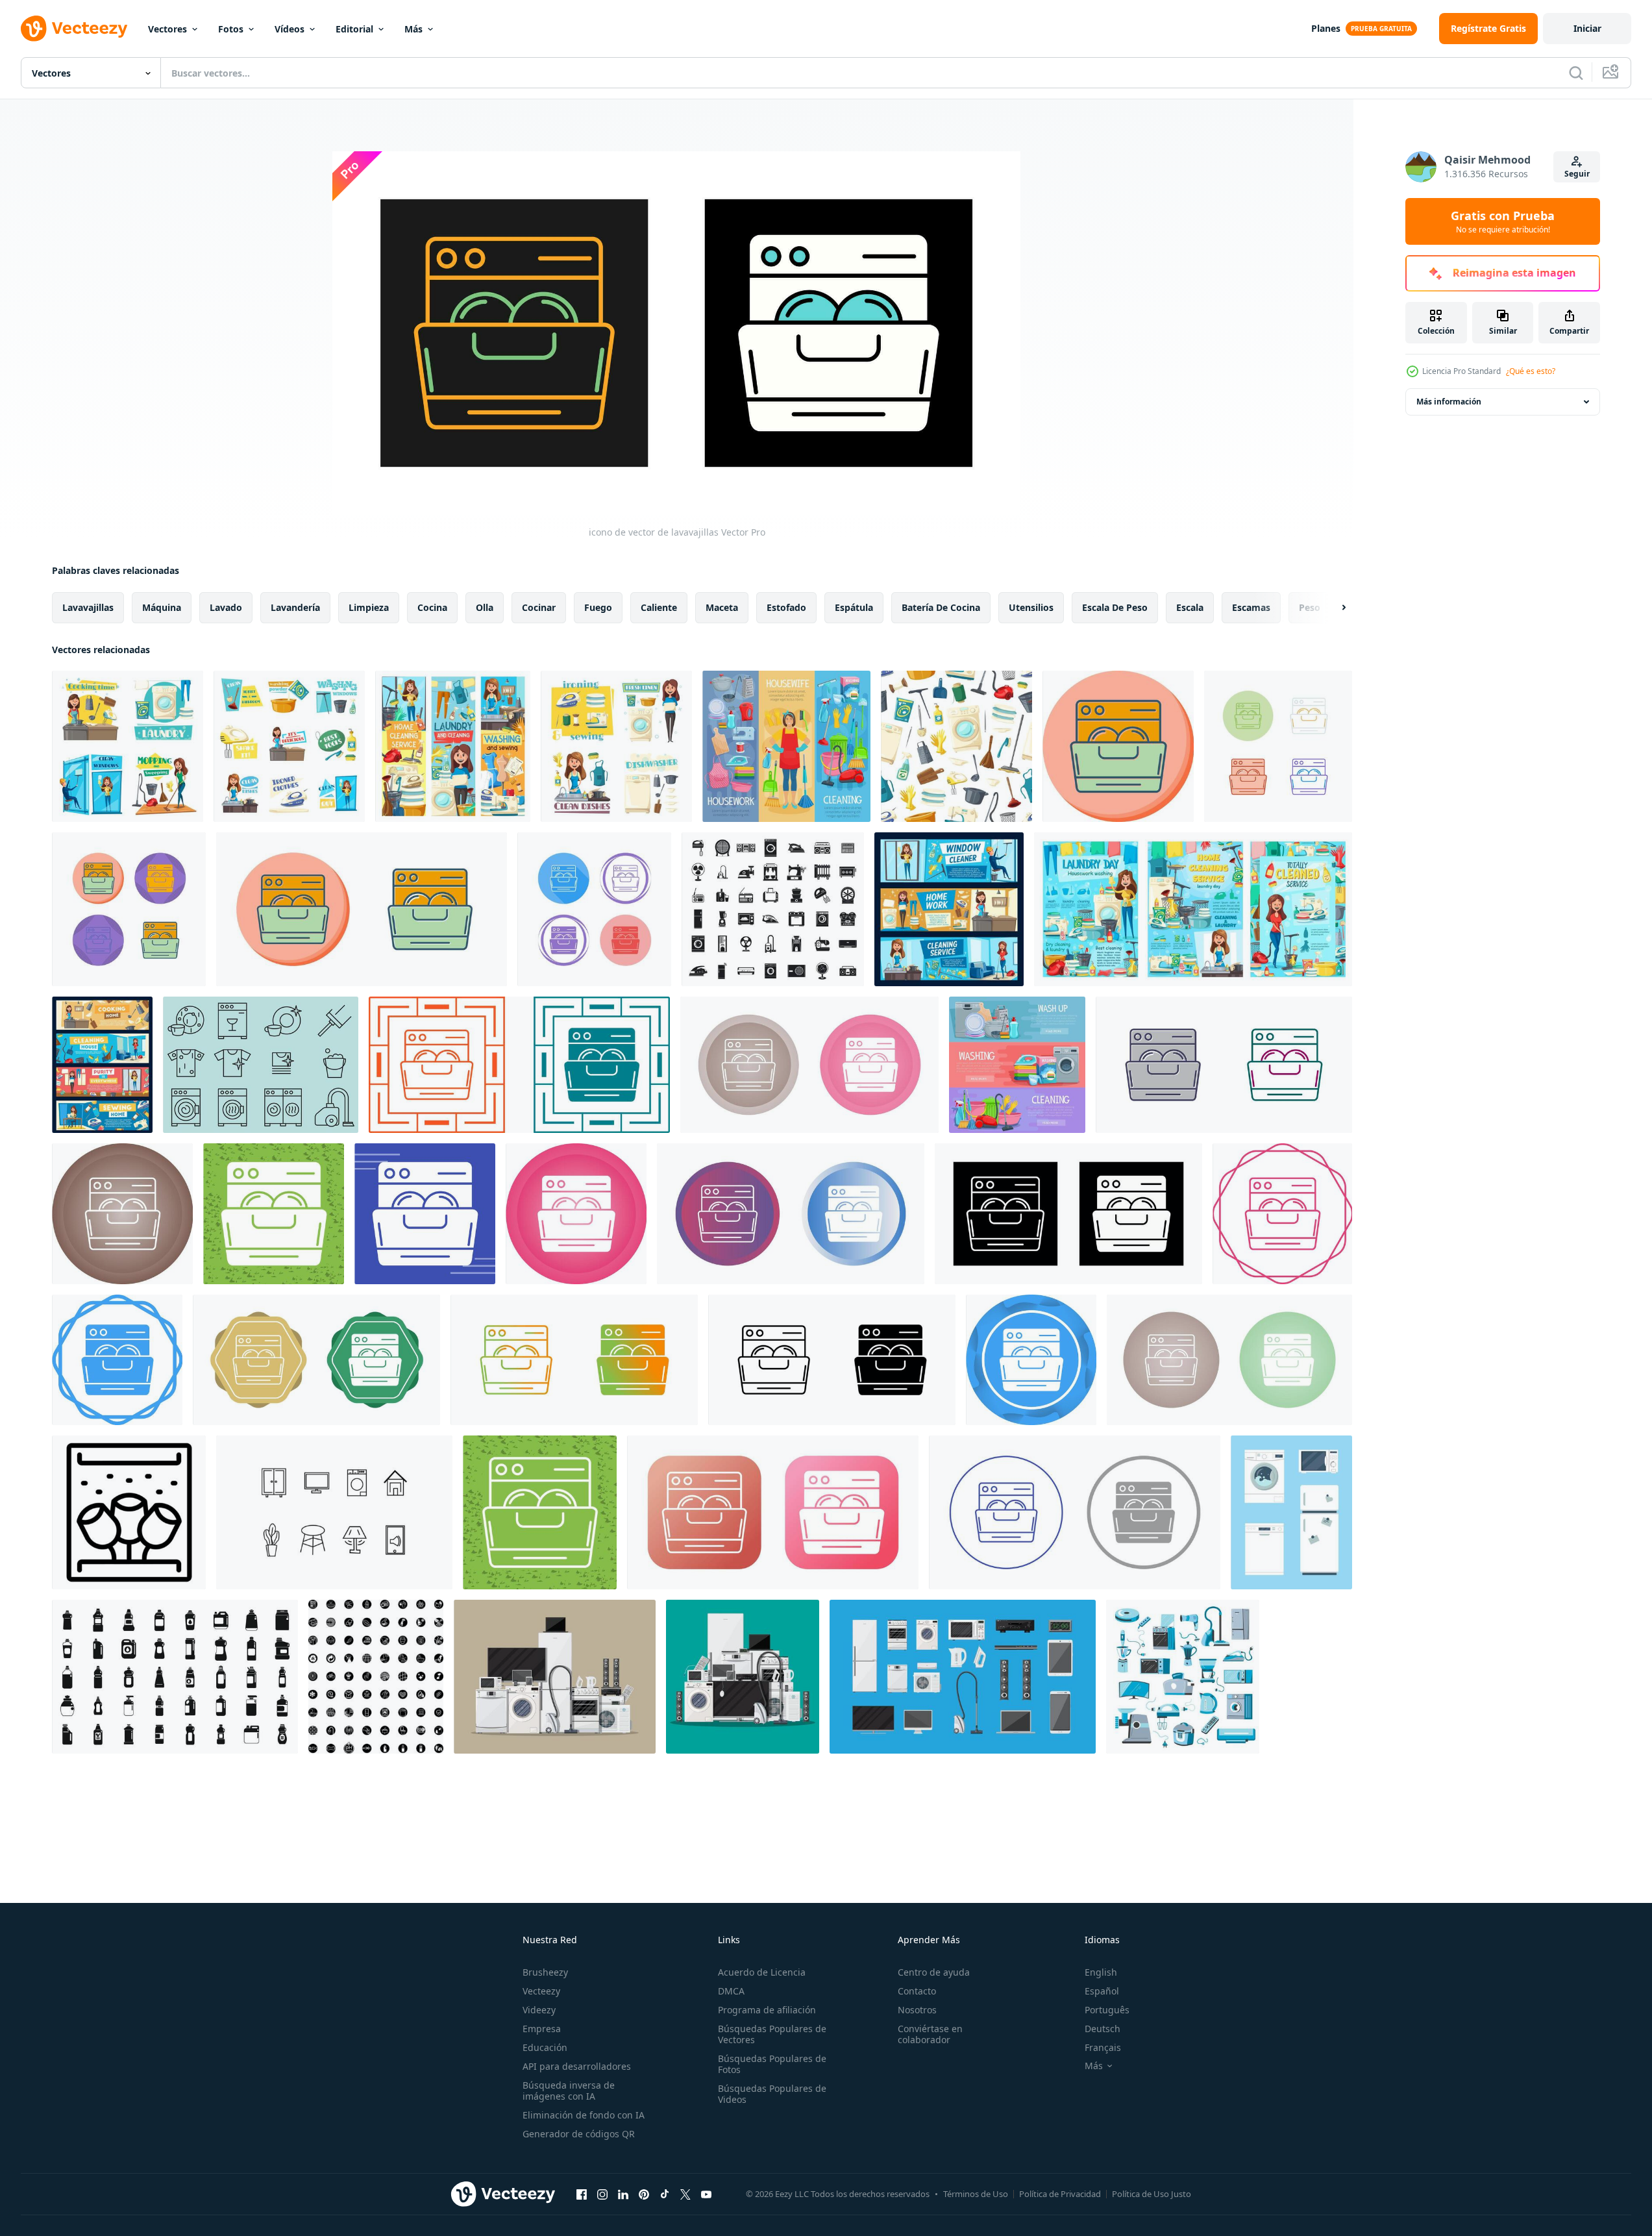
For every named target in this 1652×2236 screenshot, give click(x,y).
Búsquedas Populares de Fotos (772, 2064)
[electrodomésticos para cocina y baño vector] (1183, 1677)
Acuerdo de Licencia (762, 1972)
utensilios (1031, 607)
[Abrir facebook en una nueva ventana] (582, 2194)
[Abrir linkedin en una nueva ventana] (623, 2194)
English (1101, 1972)
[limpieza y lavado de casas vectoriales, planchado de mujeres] (616, 746)
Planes (1326, 28)
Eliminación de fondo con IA (584, 2115)
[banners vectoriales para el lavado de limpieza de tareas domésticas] (786, 746)
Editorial (354, 29)
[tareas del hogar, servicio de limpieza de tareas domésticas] (949, 909)
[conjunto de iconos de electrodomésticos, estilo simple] (773, 909)
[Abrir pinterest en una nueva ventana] (644, 2194)
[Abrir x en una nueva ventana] (685, 2194)
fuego (598, 607)
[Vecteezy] (74, 29)
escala (1190, 607)
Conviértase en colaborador (930, 2034)
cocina (432, 607)
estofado (786, 607)
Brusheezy (545, 1972)
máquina (162, 607)
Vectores (167, 29)
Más (413, 29)
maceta (722, 607)
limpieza (369, 607)
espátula (854, 607)
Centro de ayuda (934, 1972)
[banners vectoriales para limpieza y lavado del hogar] (1017, 1065)
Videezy (539, 2010)
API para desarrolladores (577, 2066)
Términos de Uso (976, 2194)
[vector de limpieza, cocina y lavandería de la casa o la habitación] (128, 746)
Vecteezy (541, 1991)
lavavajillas (88, 607)
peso (1310, 607)
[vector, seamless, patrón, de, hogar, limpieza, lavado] (956, 746)
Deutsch (1103, 2029)
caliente (659, 607)
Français (1103, 2047)
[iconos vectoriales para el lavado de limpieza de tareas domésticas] (289, 746)
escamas (1251, 607)
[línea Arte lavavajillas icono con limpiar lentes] (129, 1512)
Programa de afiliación (767, 2010)
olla (485, 607)
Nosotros (917, 2010)
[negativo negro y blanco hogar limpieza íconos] (376, 1677)
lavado (226, 607)
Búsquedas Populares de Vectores (772, 2034)
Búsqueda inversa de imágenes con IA (569, 2091)
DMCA (731, 1991)
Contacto (917, 1991)
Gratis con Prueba (1503, 221)
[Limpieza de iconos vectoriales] (261, 1065)
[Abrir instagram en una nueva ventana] (602, 2194)
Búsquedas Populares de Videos (772, 2094)
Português (1107, 2010)
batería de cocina (941, 607)
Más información (1449, 402)
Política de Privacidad (1060, 2194)
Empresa (542, 2029)
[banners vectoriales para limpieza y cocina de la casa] (102, 1065)
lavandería (295, 607)
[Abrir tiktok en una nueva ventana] (665, 2194)
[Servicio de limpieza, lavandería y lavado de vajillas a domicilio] (453, 746)
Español (1102, 1991)
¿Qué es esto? (1531, 371)
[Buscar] (1576, 73)
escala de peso (1115, 607)
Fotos (231, 29)
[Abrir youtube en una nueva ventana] (706, 2194)
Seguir (1577, 174)
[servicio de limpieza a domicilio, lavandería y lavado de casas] (1193, 909)
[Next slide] (1333, 608)
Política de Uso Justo (1152, 2194)
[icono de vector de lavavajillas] (1118, 746)
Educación (545, 2047)
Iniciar (1587, 28)
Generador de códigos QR (579, 2134)
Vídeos (290, 29)
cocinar (539, 607)
